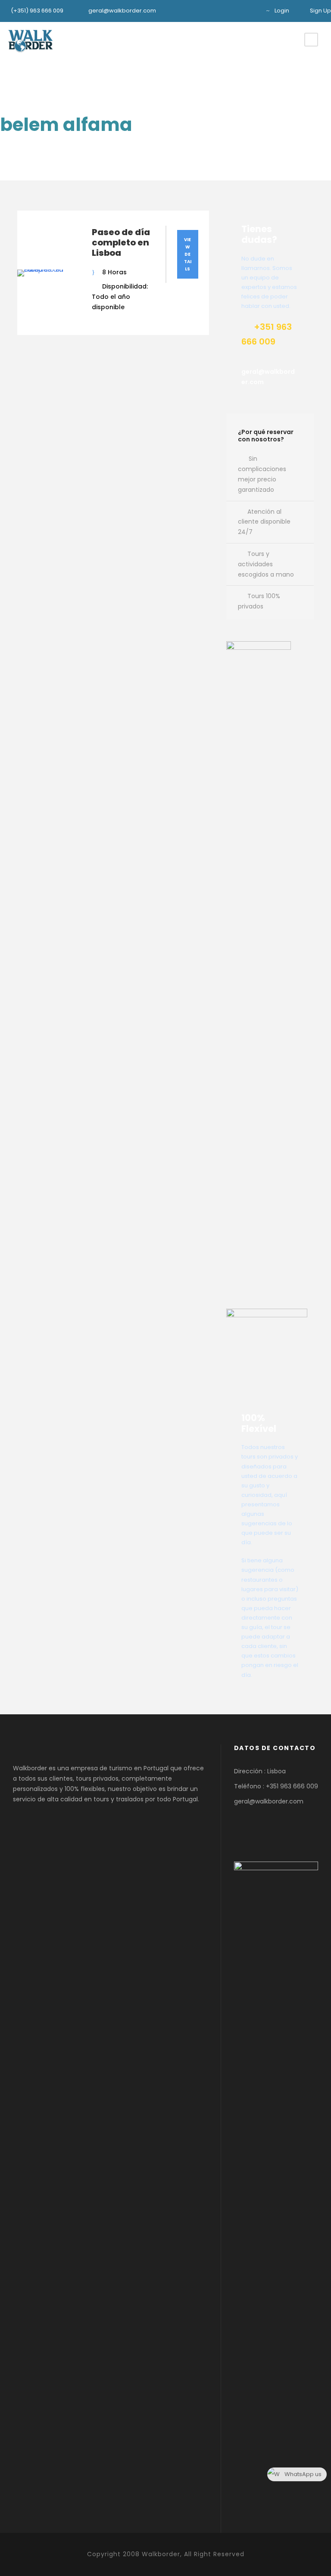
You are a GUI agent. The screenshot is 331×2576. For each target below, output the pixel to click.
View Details (188, 254)
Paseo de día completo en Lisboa (121, 242)
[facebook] (237, 11)
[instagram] (250, 11)
